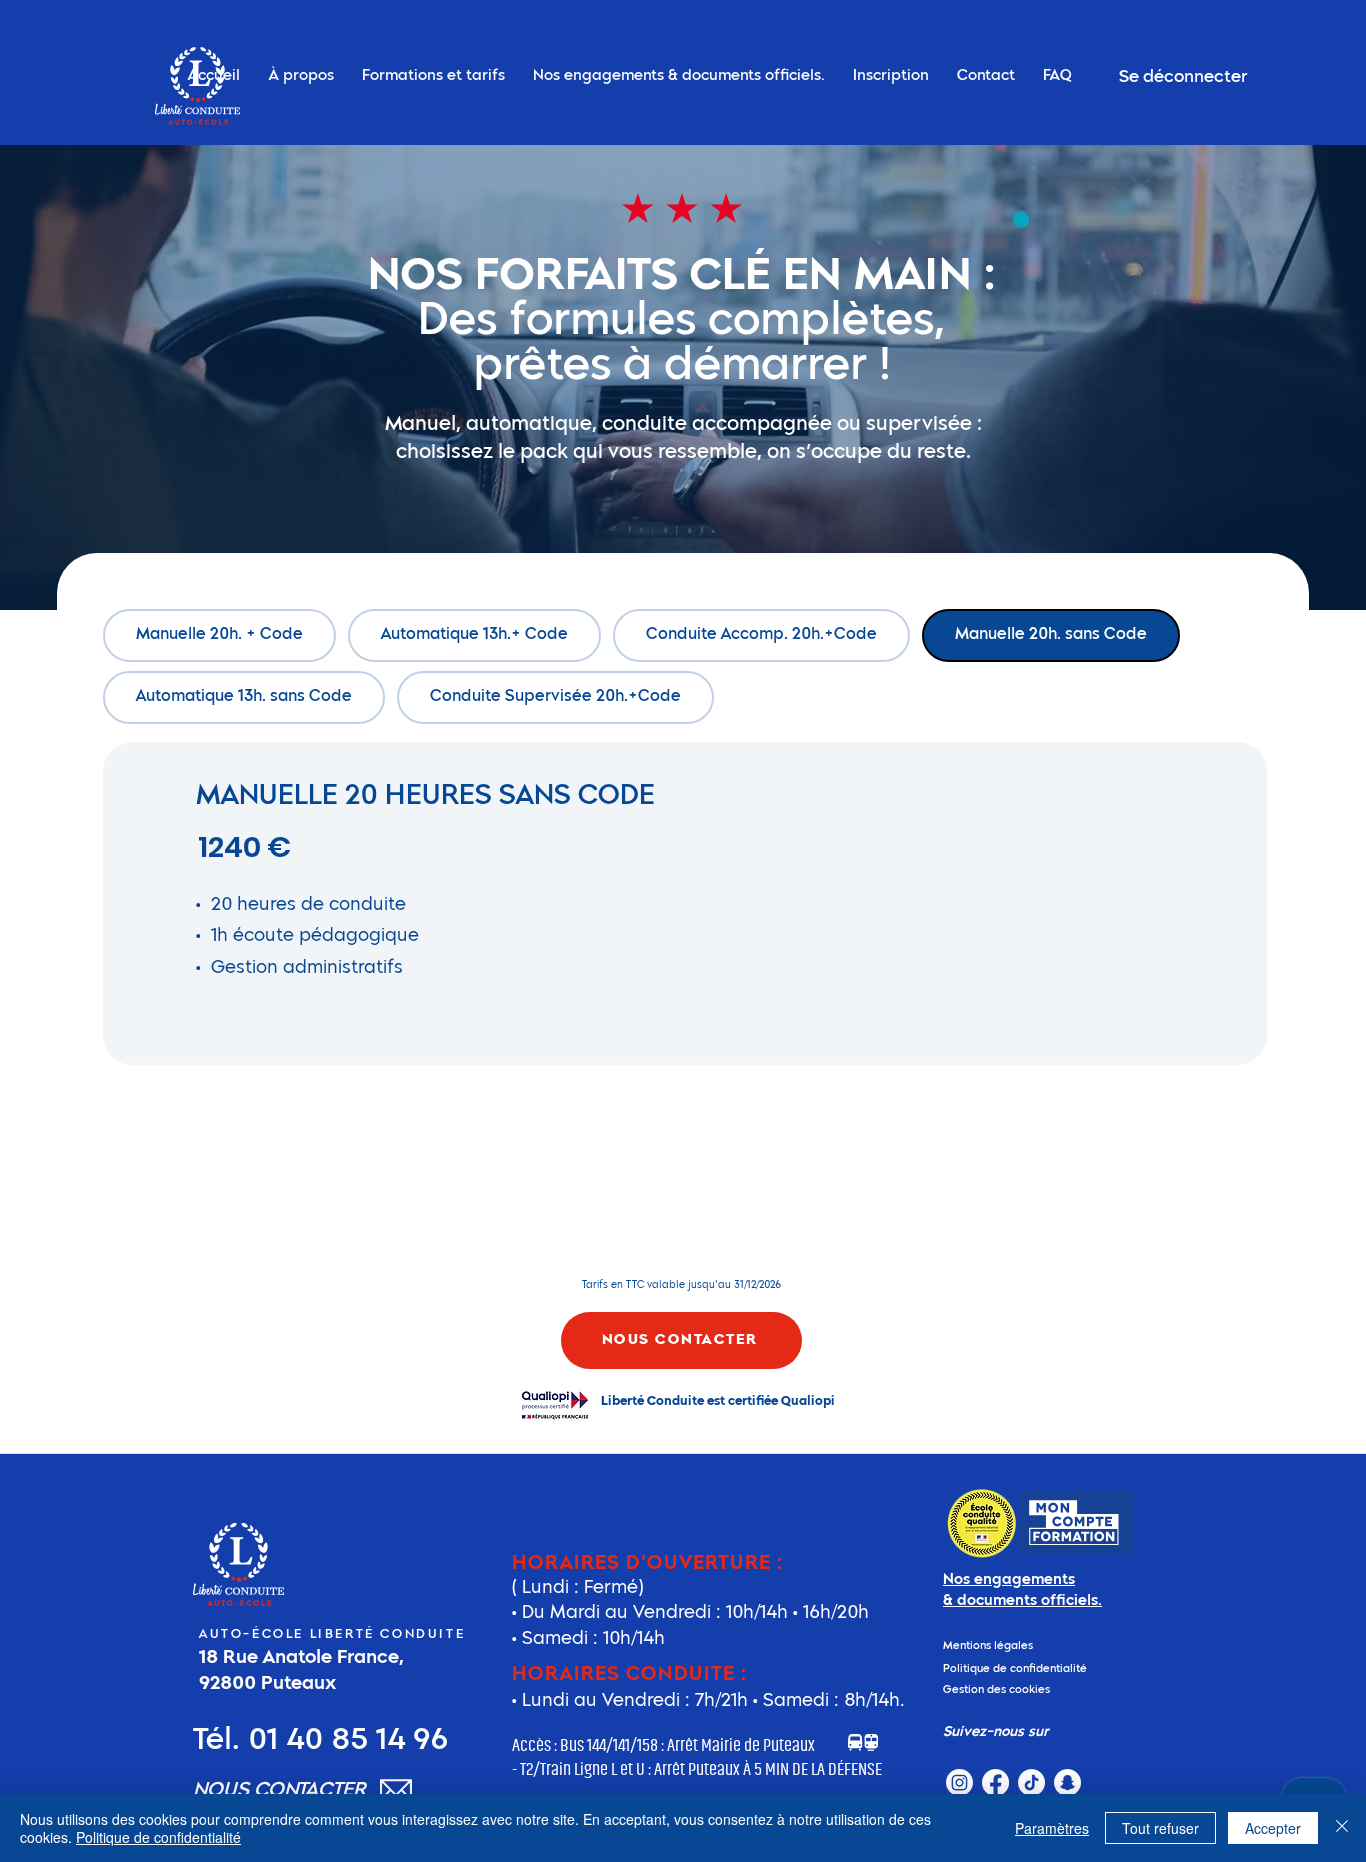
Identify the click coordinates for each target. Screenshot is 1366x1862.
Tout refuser (1160, 1828)
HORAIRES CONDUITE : (629, 1675)
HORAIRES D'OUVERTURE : (647, 1564)
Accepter (1273, 1828)
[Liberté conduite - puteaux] (959, 1782)
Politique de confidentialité (158, 1837)
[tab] (219, 635)
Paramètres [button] (1052, 1828)
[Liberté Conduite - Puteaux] (995, 1782)
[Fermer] (1342, 1828)
